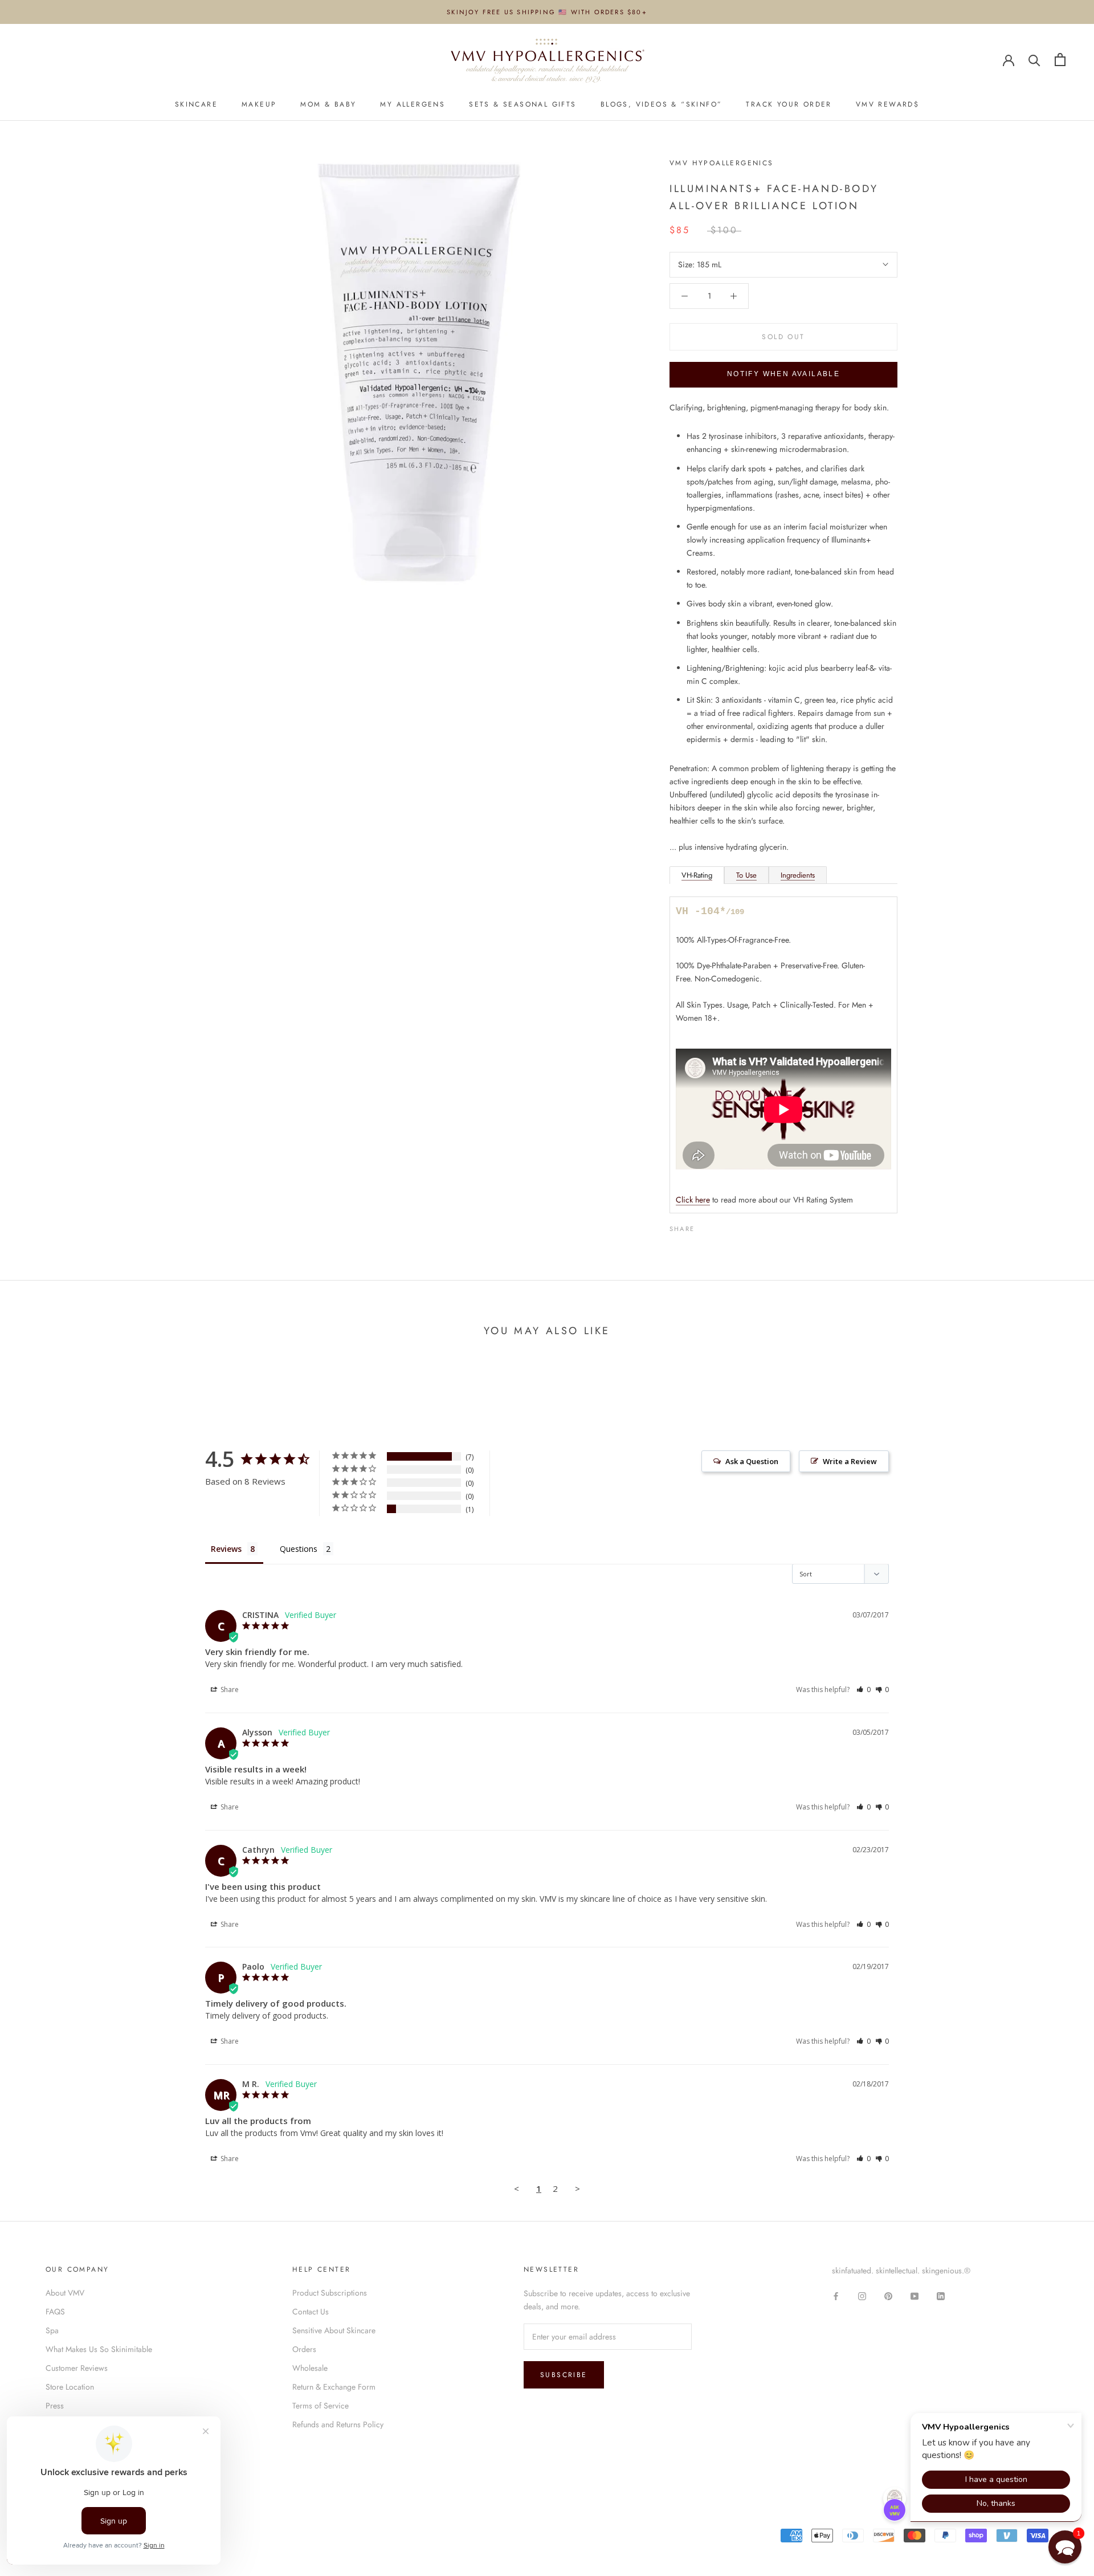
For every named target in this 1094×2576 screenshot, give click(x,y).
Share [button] (229, 1690)
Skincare (196, 104)
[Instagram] (862, 2295)
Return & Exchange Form (334, 2387)
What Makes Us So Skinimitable (99, 2349)
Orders (304, 2349)
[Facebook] (705, 1226)
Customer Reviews (77, 2368)
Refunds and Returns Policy (338, 2424)
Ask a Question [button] (752, 1461)
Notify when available (783, 374)
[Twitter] (720, 1226)
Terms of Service (321, 2406)
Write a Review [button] (850, 1461)
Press (55, 2406)
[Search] (1034, 60)
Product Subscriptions (330, 2293)
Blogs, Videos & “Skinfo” (662, 104)
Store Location (70, 2387)
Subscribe (564, 2375)
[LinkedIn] (941, 2295)
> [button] (577, 2188)
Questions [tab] (299, 1549)
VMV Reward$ (887, 104)
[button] (864, 1690)
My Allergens (413, 104)
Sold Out (783, 337)
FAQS (55, 2312)
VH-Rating (697, 875)
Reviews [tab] (226, 1549)
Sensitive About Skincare (334, 2330)
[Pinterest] (735, 1226)
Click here (693, 1200)
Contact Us (311, 2312)
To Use (746, 875)
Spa (52, 2330)
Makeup (259, 104)
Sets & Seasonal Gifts (522, 104)
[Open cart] (1060, 60)
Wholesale (310, 2368)
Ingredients (798, 875)
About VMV (65, 2293)
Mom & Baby (328, 104)
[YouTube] (915, 2295)
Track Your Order (789, 104)
